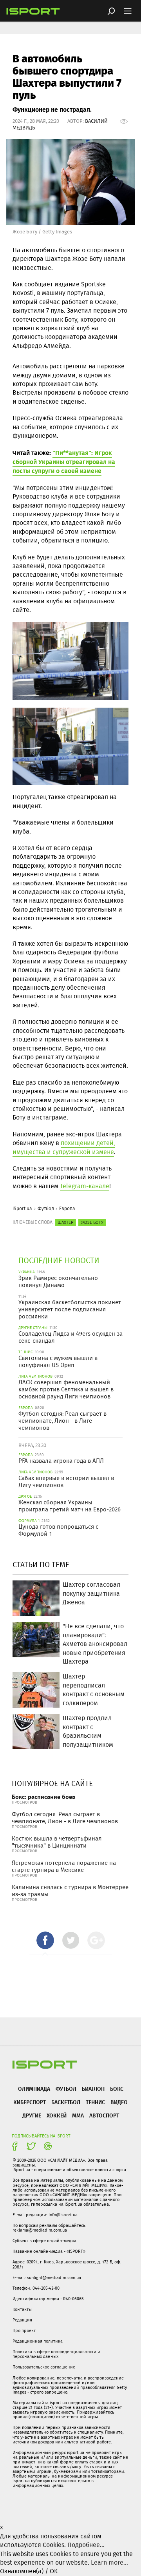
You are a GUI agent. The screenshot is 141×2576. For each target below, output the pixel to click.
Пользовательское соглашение (44, 2367)
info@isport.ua (63, 2215)
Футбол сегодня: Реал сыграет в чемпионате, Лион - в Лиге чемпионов (62, 1421)
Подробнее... (86, 2545)
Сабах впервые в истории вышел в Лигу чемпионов (66, 1482)
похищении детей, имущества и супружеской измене (64, 1147)
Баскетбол (66, 2102)
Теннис (95, 2102)
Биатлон (93, 2089)
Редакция (22, 2320)
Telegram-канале (85, 1186)
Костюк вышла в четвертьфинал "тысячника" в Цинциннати (57, 1842)
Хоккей (57, 2115)
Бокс (117, 2089)
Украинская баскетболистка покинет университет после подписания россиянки (70, 1309)
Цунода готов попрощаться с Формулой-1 (58, 1530)
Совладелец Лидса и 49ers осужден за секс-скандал (70, 1337)
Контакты (22, 2309)
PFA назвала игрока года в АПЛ (61, 1461)
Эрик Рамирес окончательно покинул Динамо (58, 1282)
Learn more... (109, 2562)
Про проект (24, 2330)
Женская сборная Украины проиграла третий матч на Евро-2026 (70, 1506)
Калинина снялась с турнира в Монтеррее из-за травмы (70, 1891)
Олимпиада (34, 2089)
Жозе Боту (92, 1222)
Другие (32, 2115)
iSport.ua (22, 1208)
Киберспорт (30, 2102)
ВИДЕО (119, 2102)
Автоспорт (104, 2115)
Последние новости (59, 1260)
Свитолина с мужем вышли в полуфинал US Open (58, 1362)
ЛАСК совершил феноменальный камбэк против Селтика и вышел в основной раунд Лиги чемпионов (66, 1389)
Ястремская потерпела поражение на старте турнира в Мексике (64, 1866)
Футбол (46, 1208)
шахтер (65, 1222)
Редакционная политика (38, 2341)
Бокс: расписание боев (43, 1797)
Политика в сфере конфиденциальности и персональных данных (56, 2354)
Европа (67, 1208)
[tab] (45, 1940)
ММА (78, 2115)
